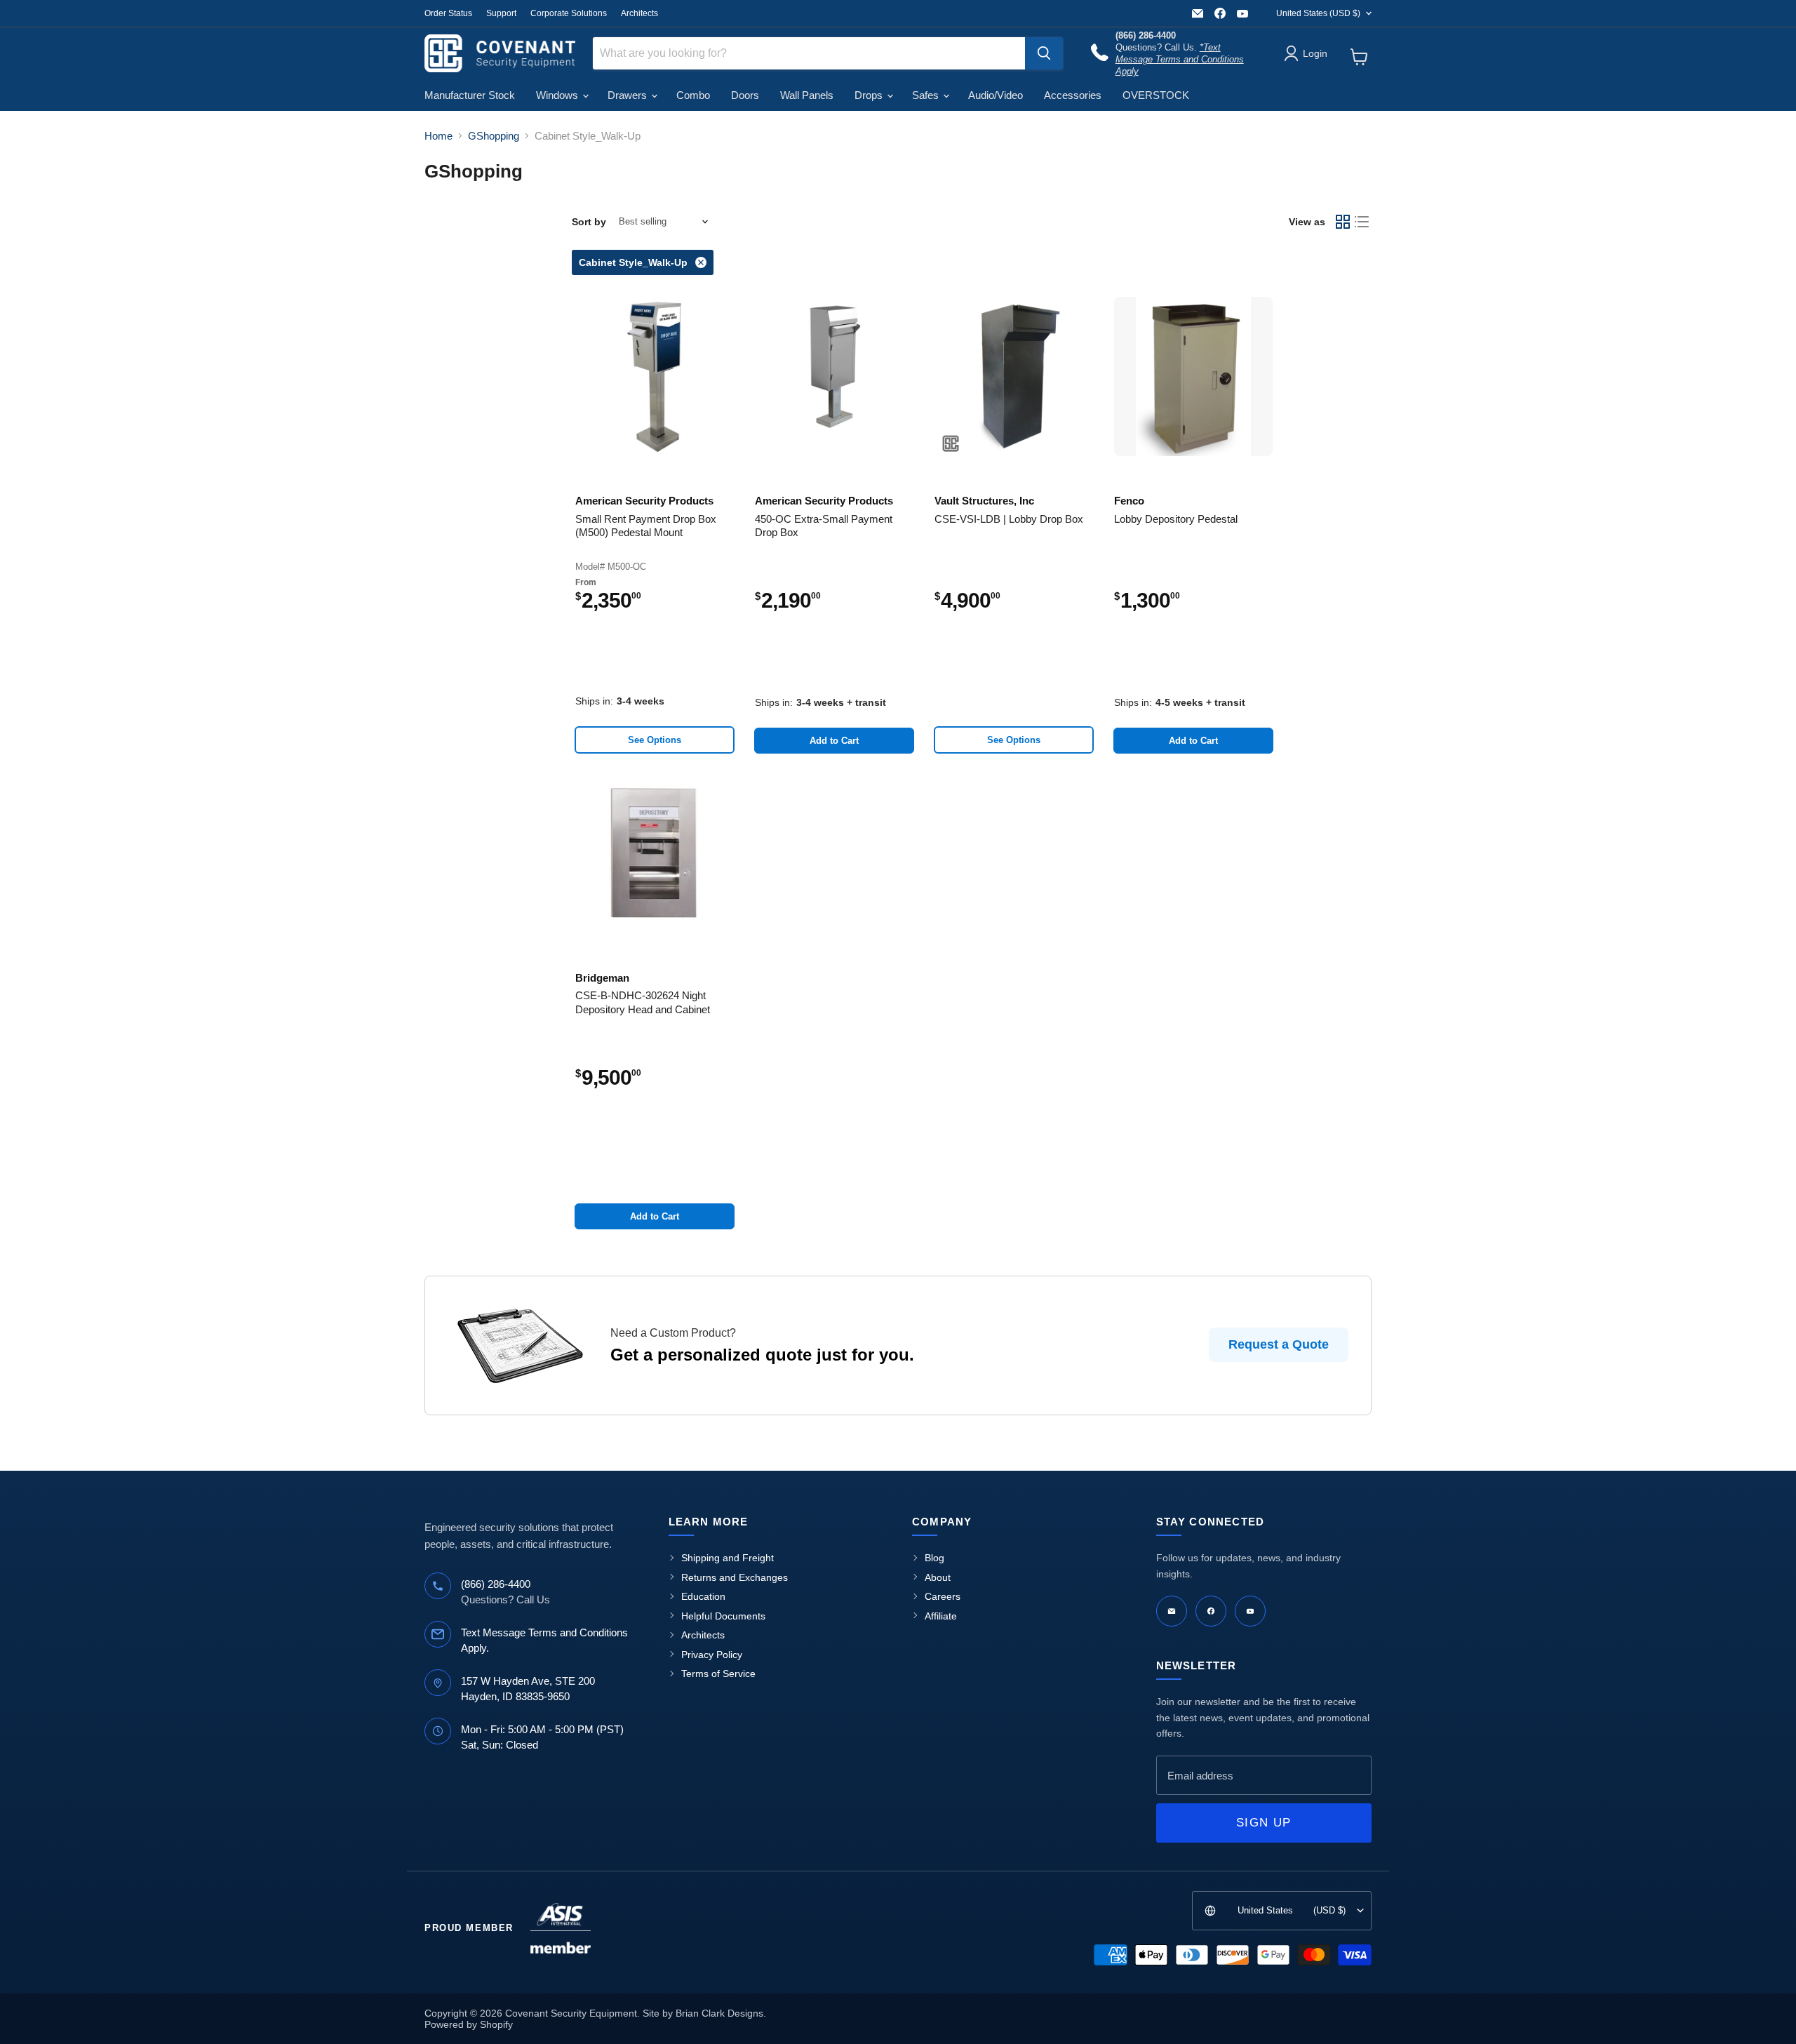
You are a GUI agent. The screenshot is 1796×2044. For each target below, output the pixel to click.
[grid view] (1343, 222)
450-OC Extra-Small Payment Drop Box (824, 526)
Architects (639, 13)
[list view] (1362, 222)
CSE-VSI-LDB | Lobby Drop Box (1009, 519)
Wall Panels (807, 95)
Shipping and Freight (728, 1558)
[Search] (1044, 53)
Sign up (1264, 1823)
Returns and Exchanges (735, 1577)
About (938, 1577)
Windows (558, 95)
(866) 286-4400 (496, 1584)
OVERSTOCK (1156, 95)
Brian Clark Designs (719, 2013)
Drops (870, 95)
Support (501, 13)
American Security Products (644, 501)
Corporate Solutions (569, 13)
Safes (927, 95)
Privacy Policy (712, 1655)
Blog (934, 1558)
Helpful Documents (723, 1616)
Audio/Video (996, 95)
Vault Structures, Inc (984, 501)
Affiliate (941, 1616)
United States (1318, 13)
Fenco (1129, 501)
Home (438, 136)
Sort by (589, 222)
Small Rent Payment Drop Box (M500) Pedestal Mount (646, 526)
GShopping (494, 136)
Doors (745, 95)
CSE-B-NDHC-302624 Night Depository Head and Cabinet (643, 1002)
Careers (943, 1596)
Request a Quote (1279, 1344)
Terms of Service (718, 1674)
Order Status (448, 13)
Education (703, 1596)
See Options (655, 740)
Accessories (1073, 95)
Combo (693, 95)
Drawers (629, 95)
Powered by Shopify (469, 2024)
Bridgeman (602, 978)
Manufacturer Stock (470, 95)
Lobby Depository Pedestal (1176, 519)
